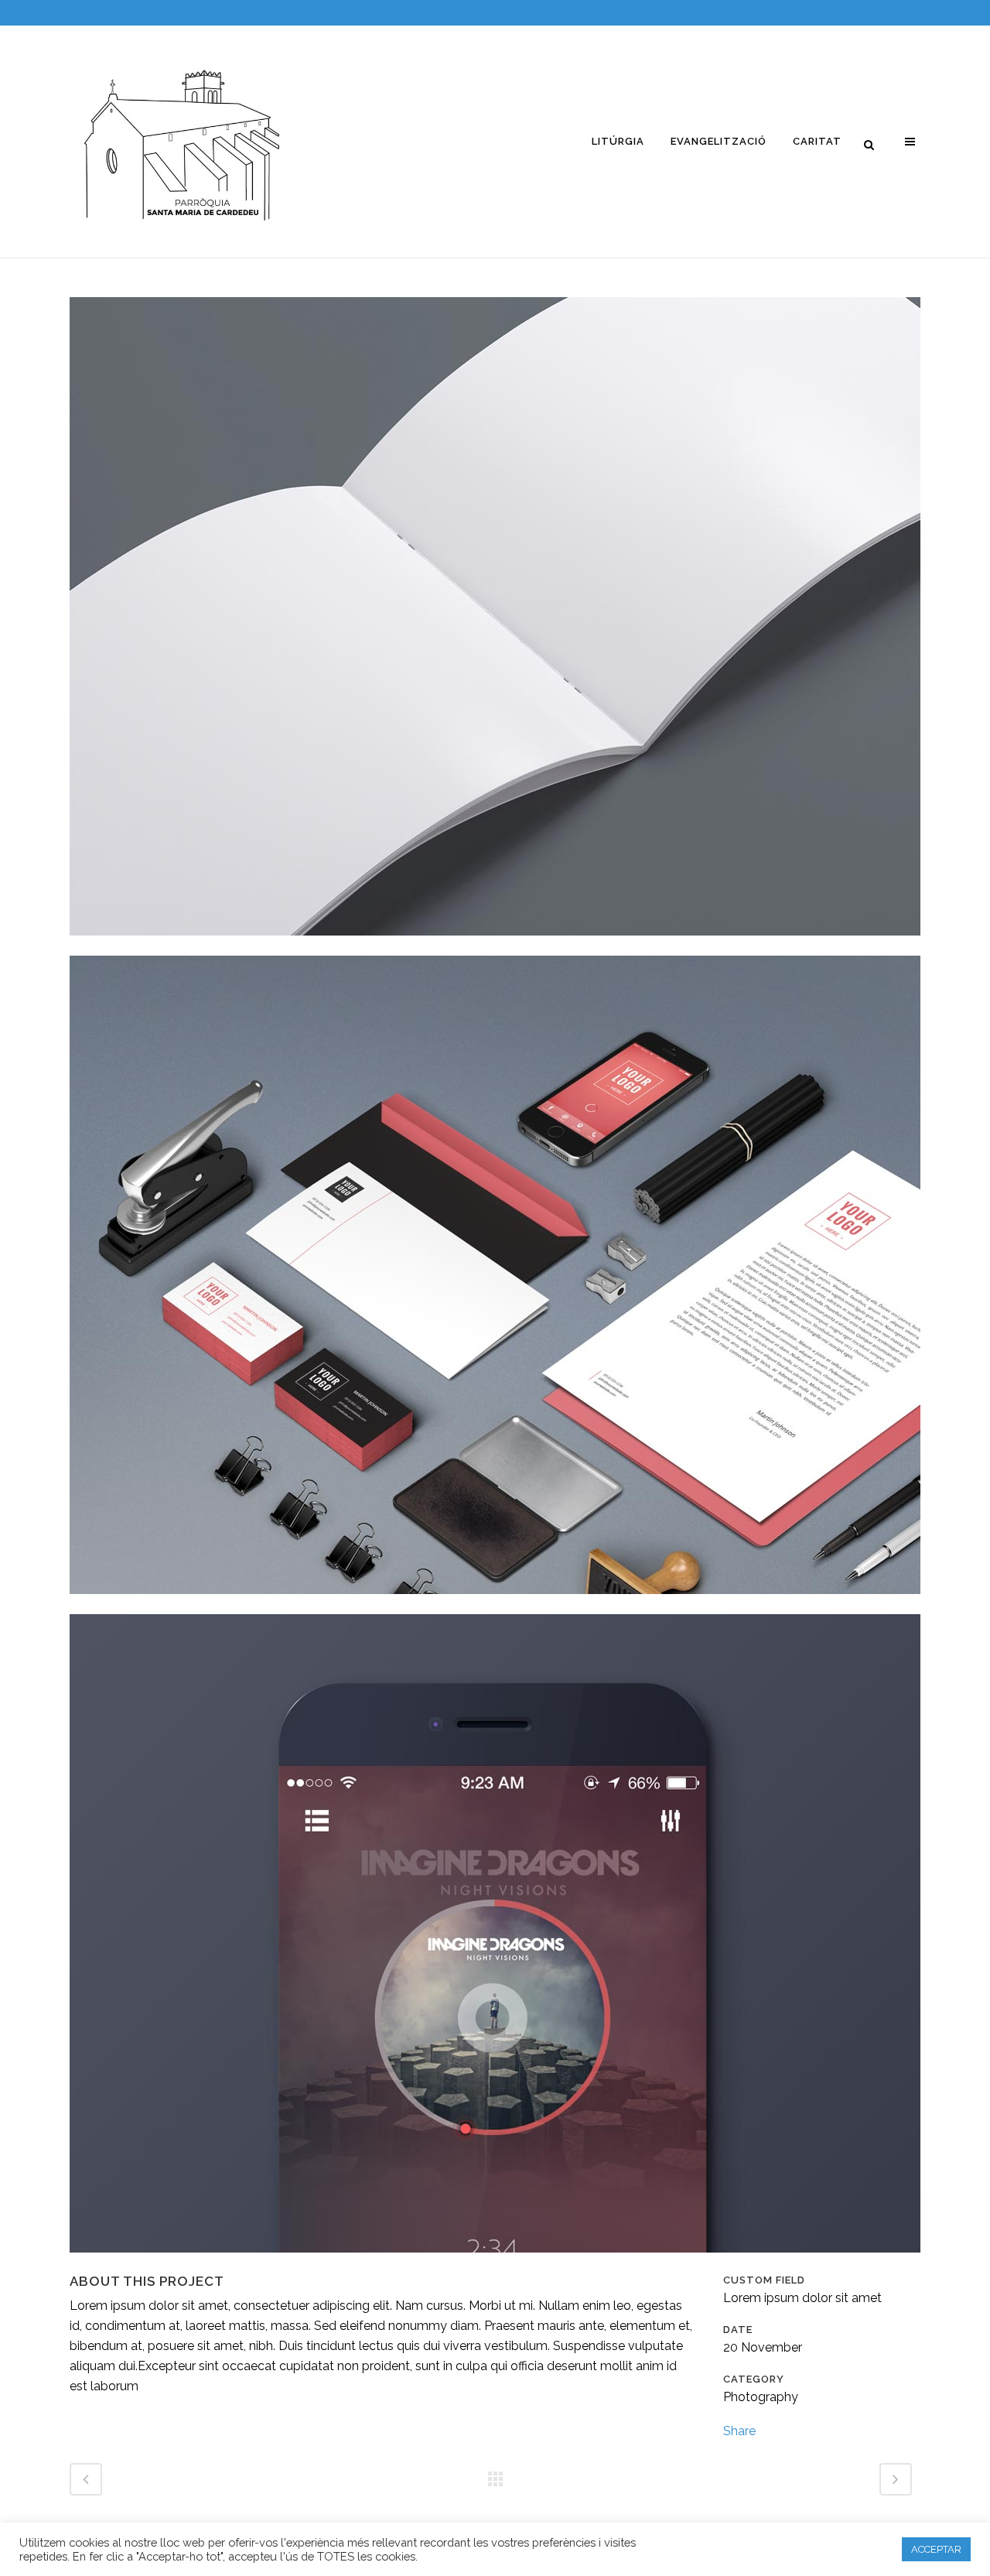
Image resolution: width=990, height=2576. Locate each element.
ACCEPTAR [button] (936, 2549)
